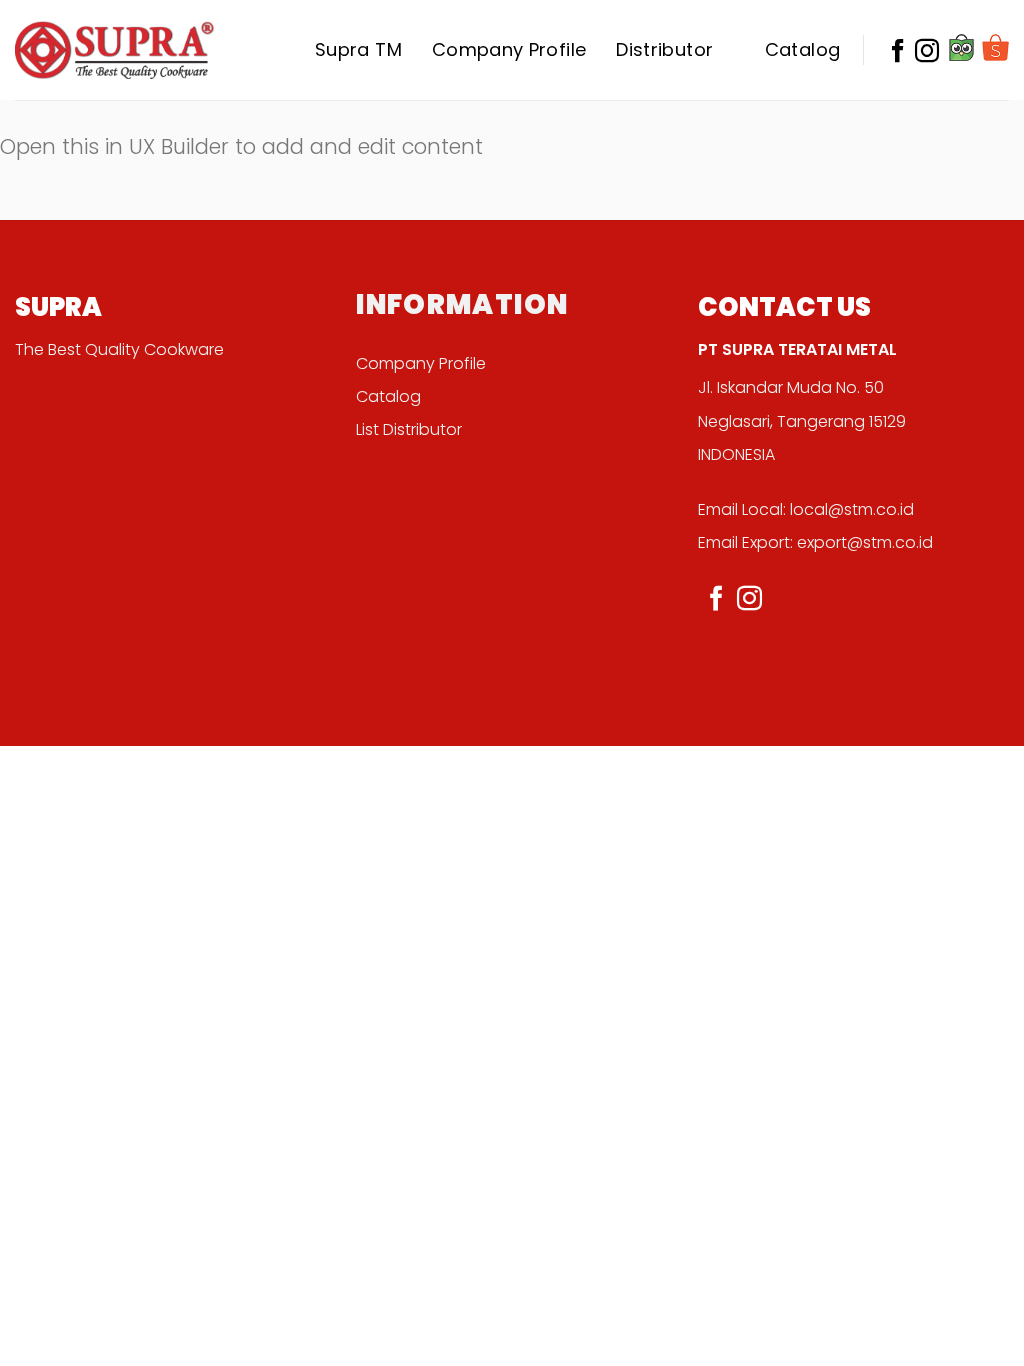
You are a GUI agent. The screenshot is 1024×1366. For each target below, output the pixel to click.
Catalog (803, 49)
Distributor (664, 49)
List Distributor (409, 429)
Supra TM (358, 49)
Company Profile (509, 49)
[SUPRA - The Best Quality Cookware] (115, 49)
